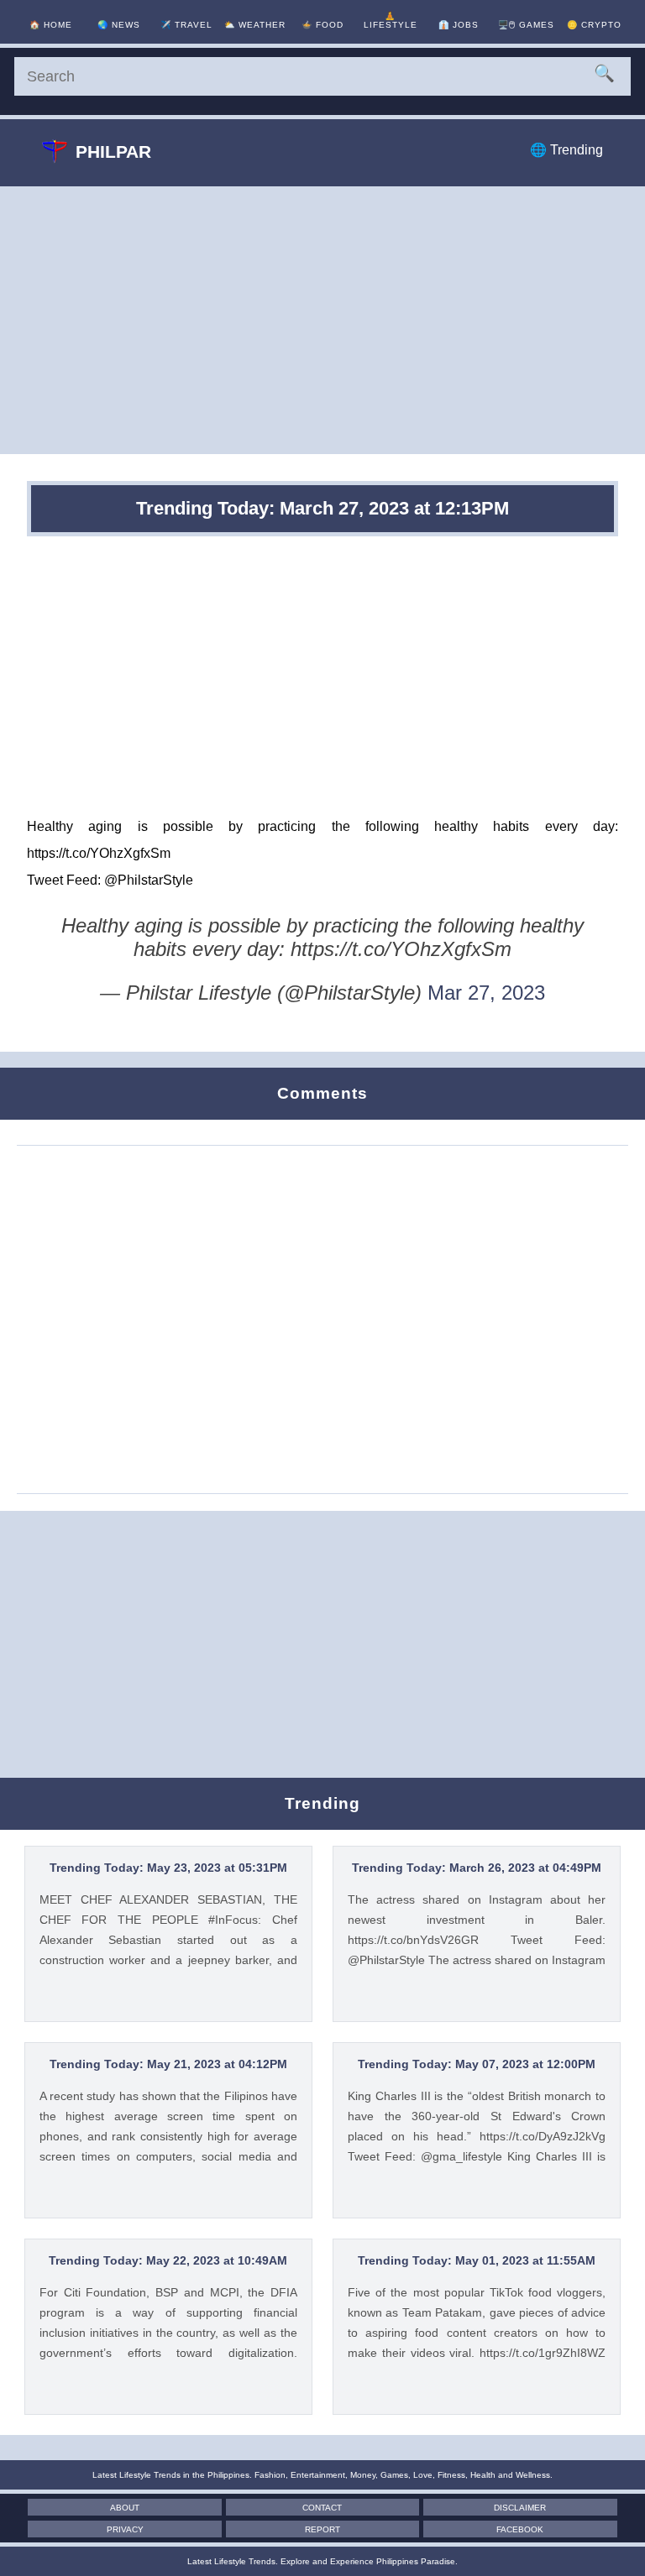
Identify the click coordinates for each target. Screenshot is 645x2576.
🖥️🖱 (526, 25)
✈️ (186, 25)
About (125, 2508)
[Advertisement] (322, 320)
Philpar (113, 152)
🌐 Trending (566, 150)
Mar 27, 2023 (486, 993)
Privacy (125, 2529)
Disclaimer (520, 2508)
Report (322, 2529)
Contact (322, 2508)
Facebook (520, 2529)
